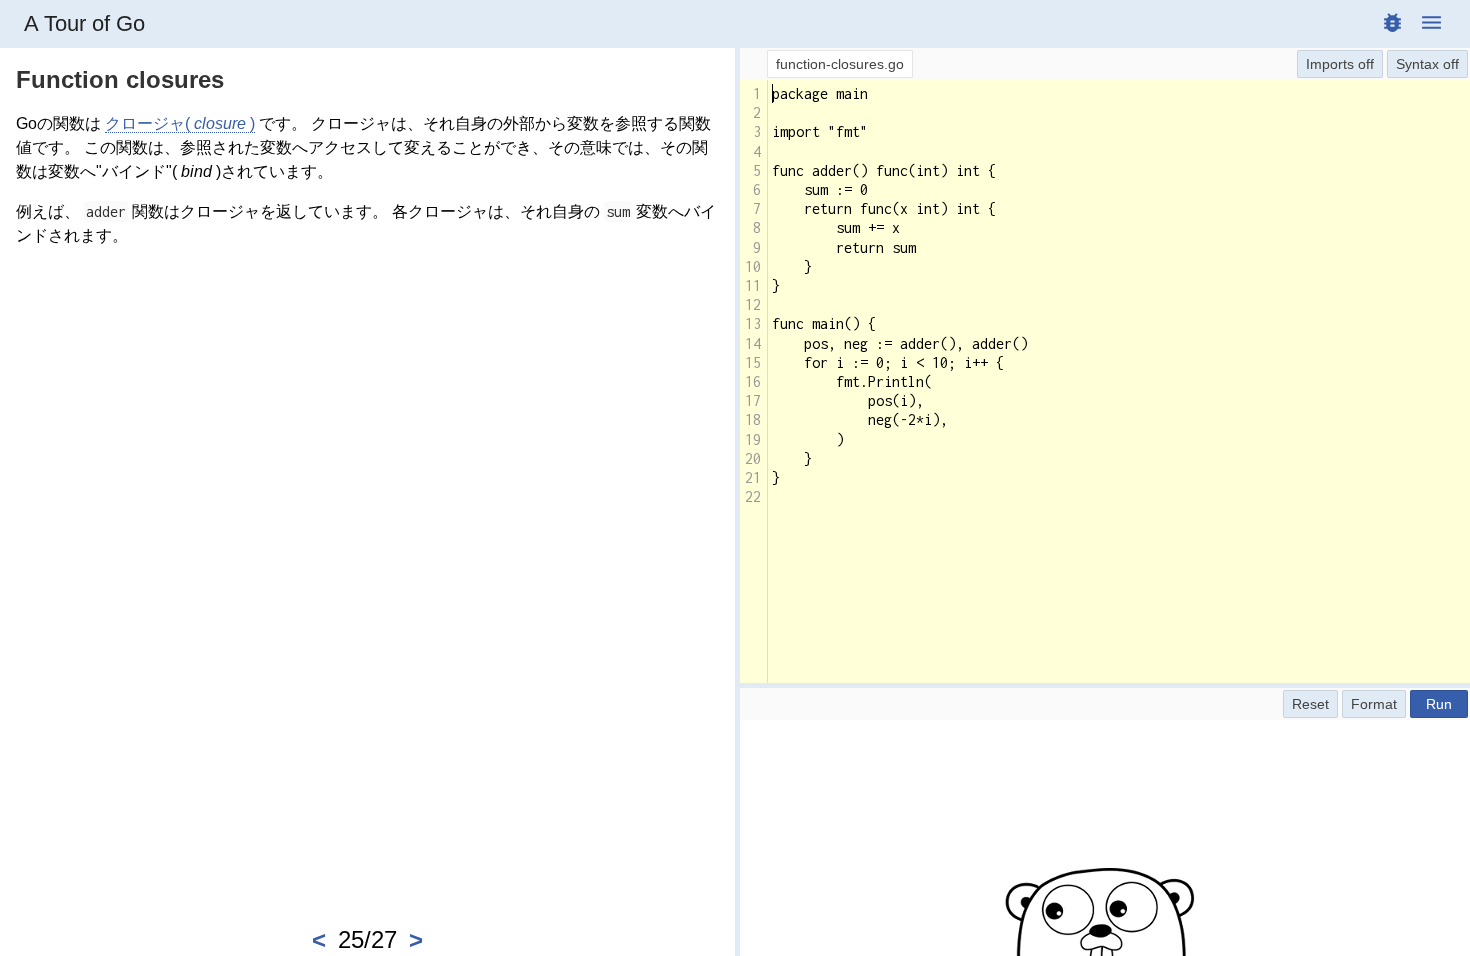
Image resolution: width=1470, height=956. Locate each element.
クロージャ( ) (180, 123)
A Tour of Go (84, 23)
